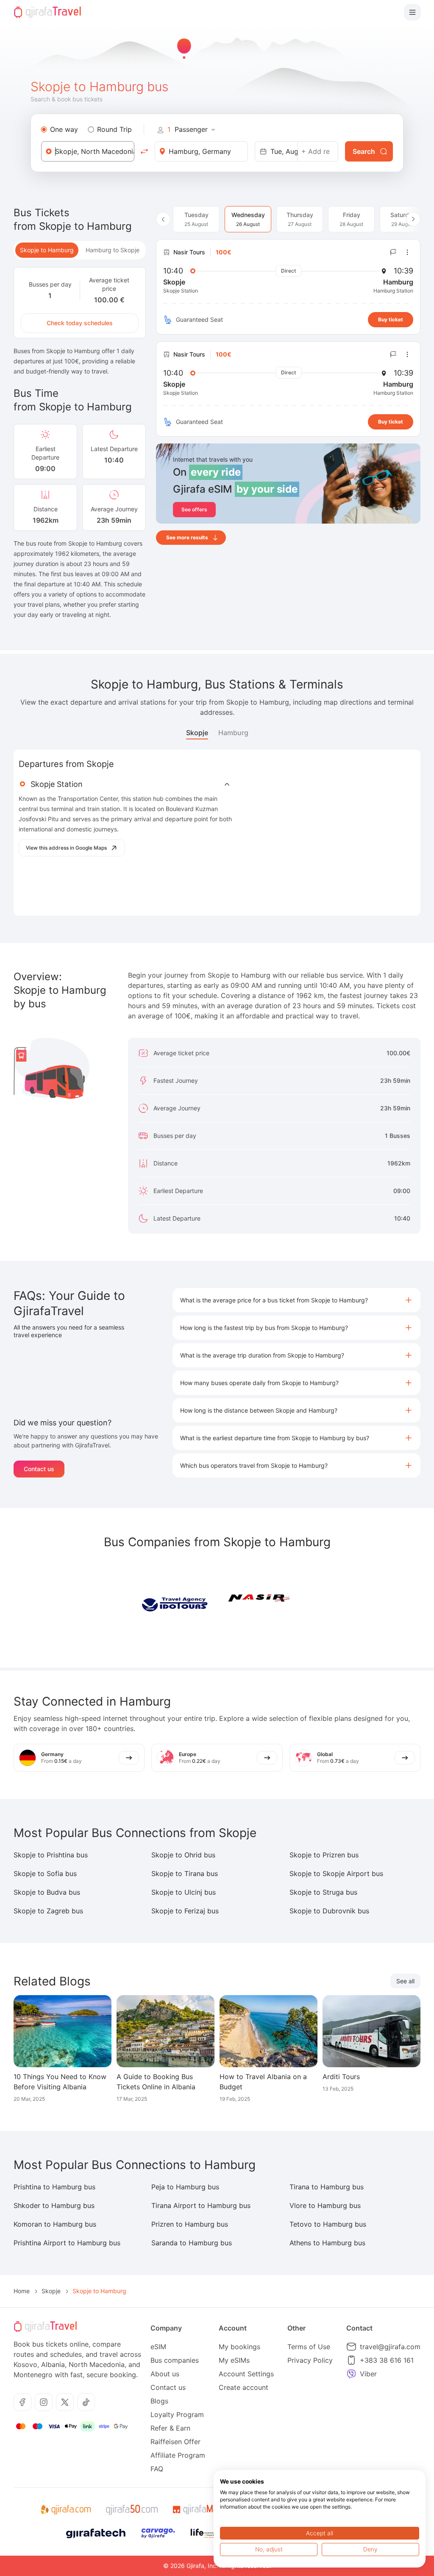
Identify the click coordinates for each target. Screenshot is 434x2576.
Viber (368, 2374)
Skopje (197, 733)
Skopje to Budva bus (47, 1892)
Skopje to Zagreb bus (48, 1911)
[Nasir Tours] (259, 1603)
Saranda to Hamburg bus (192, 2243)
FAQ (157, 2469)
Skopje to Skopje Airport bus (336, 1873)
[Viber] (351, 2374)
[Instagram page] (44, 2402)
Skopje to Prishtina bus (51, 1855)
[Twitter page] (65, 2402)
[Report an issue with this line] (393, 252)
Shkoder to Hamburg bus (54, 2205)
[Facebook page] (22, 2402)
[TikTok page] (86, 2402)
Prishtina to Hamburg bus (54, 2187)
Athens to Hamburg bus (327, 2243)
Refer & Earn (170, 2428)
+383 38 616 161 (387, 2360)
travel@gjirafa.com (390, 2347)
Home (22, 2291)
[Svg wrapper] (65, 2510)
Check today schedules (80, 323)
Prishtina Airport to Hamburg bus (67, 2243)
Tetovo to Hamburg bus (328, 2224)
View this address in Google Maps (66, 848)
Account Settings (246, 2374)
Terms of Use (309, 2347)
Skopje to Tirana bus (185, 1873)
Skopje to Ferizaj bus (185, 1911)
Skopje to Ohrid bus (183, 1855)
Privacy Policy (310, 2360)
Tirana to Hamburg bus (327, 2187)
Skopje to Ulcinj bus (184, 1892)
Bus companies (175, 2360)
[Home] (47, 12)
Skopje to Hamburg (47, 250)
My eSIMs (234, 2360)
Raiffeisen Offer (175, 2442)
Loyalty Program (177, 2414)
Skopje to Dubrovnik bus (329, 1911)
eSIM (158, 2347)
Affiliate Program (178, 2455)
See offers (194, 509)
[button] (296, 1300)
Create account (243, 2387)
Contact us (39, 1469)
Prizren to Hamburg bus (190, 2224)
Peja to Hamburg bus (185, 2187)
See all (405, 1981)
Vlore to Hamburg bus (325, 2205)
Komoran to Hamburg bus (55, 2224)
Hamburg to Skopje (113, 250)
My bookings (239, 2347)
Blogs (159, 2401)
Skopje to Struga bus (323, 1892)
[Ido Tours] (175, 1603)
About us (165, 2374)
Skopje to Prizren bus (324, 1855)
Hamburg (233, 733)
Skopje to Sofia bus (45, 1873)
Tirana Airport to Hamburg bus (201, 2205)
